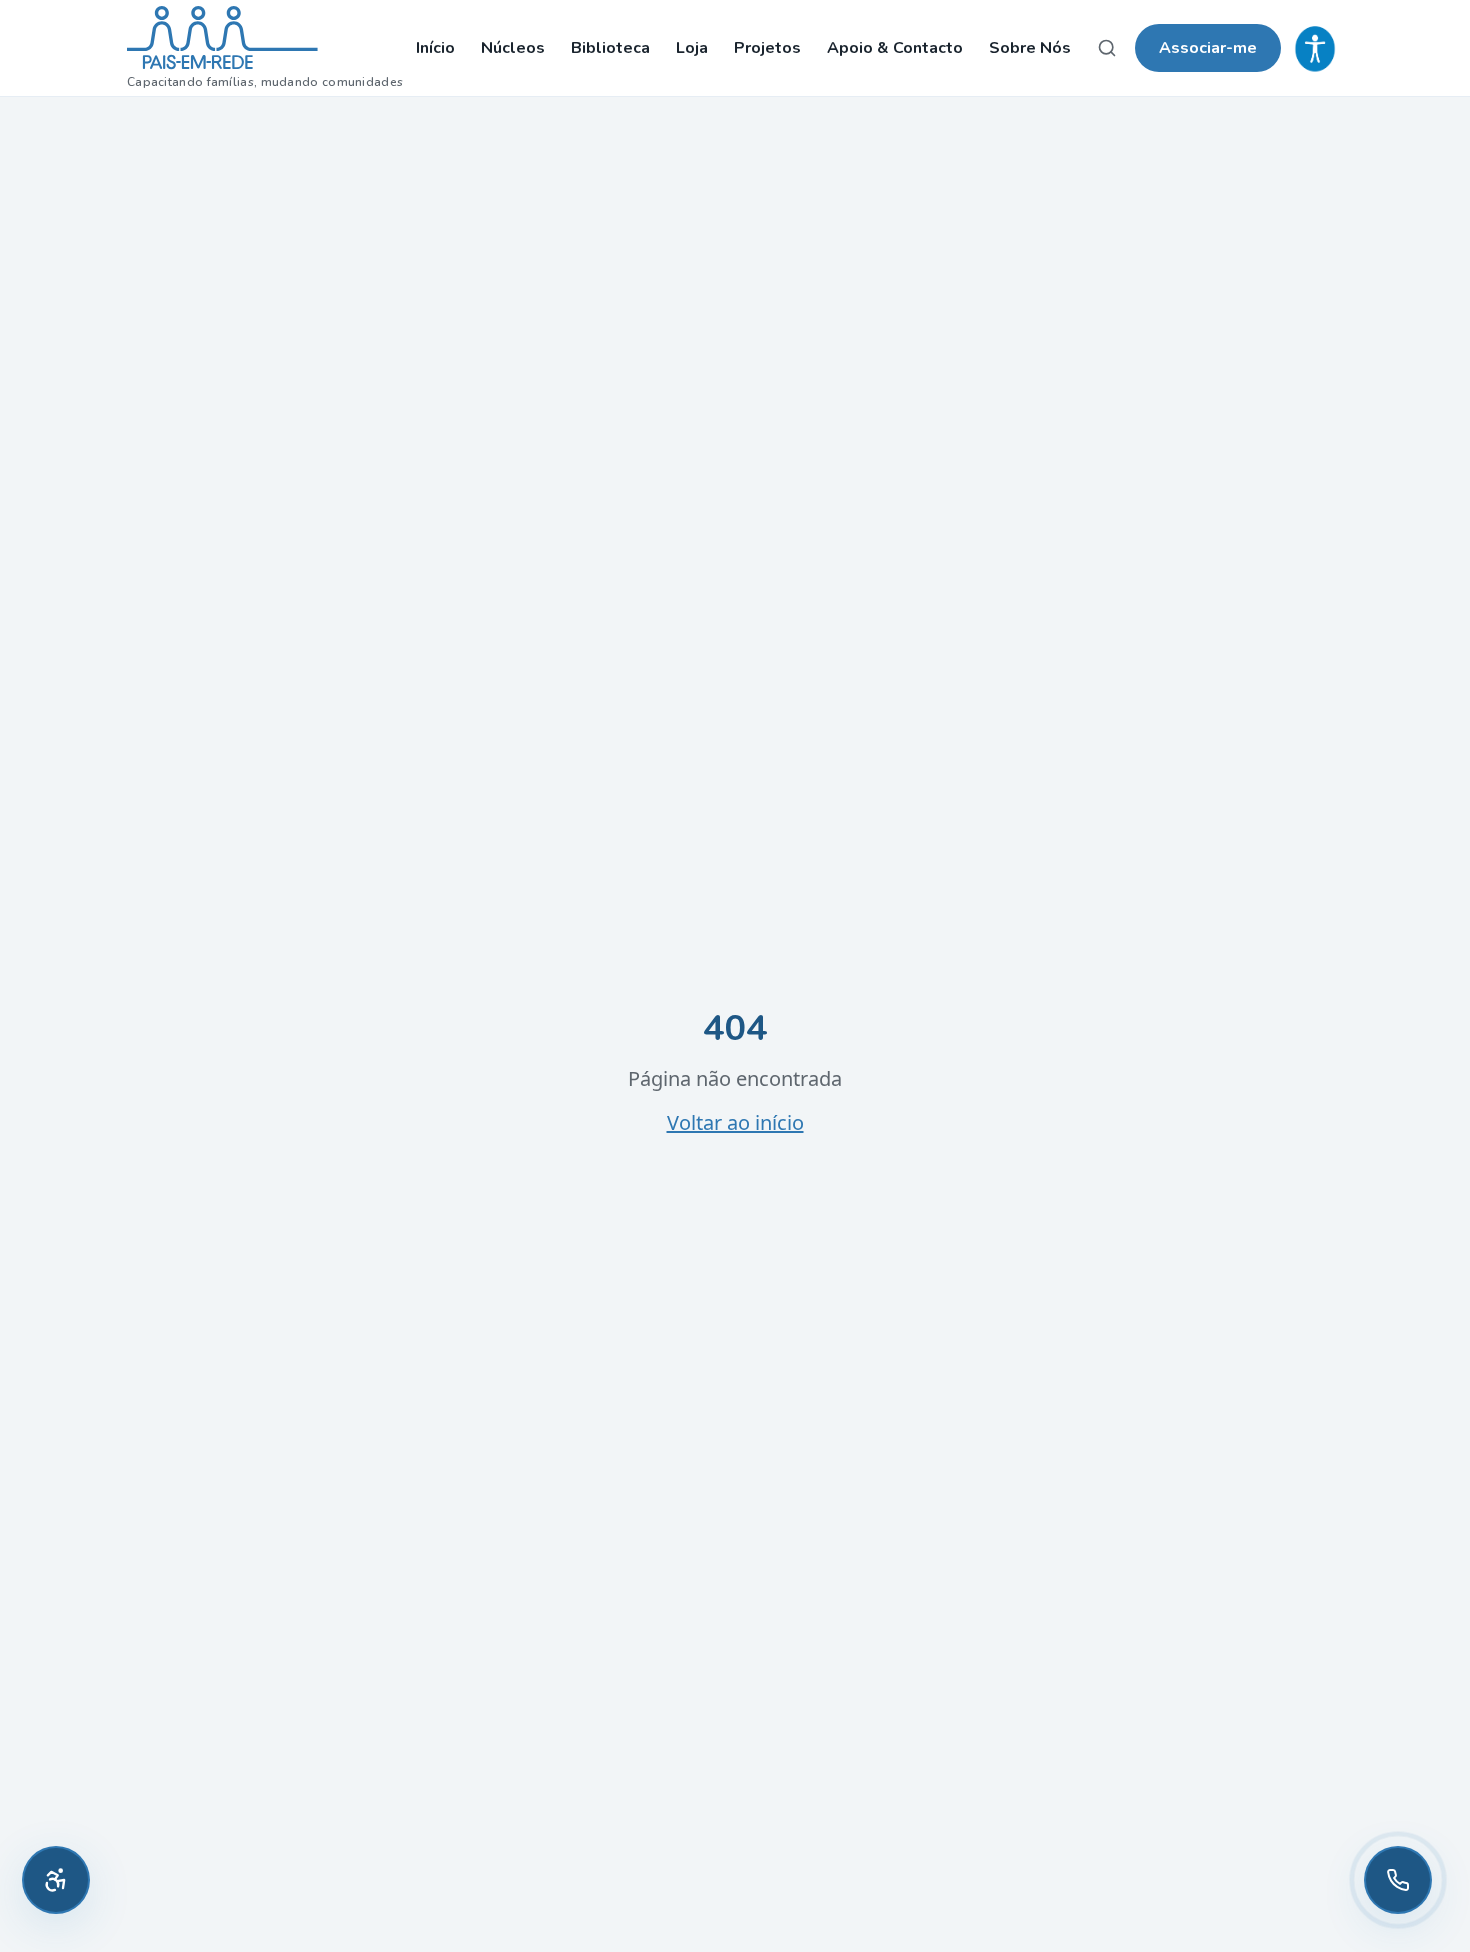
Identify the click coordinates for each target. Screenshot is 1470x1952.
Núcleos (513, 48)
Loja (692, 48)
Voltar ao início (735, 1122)
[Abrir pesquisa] (1107, 48)
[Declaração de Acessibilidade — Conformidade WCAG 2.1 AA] (1315, 48)
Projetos (767, 48)
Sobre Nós (1030, 48)
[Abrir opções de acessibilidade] (56, 1880)
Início (435, 48)
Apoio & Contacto (895, 48)
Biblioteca (610, 48)
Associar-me (1208, 48)
